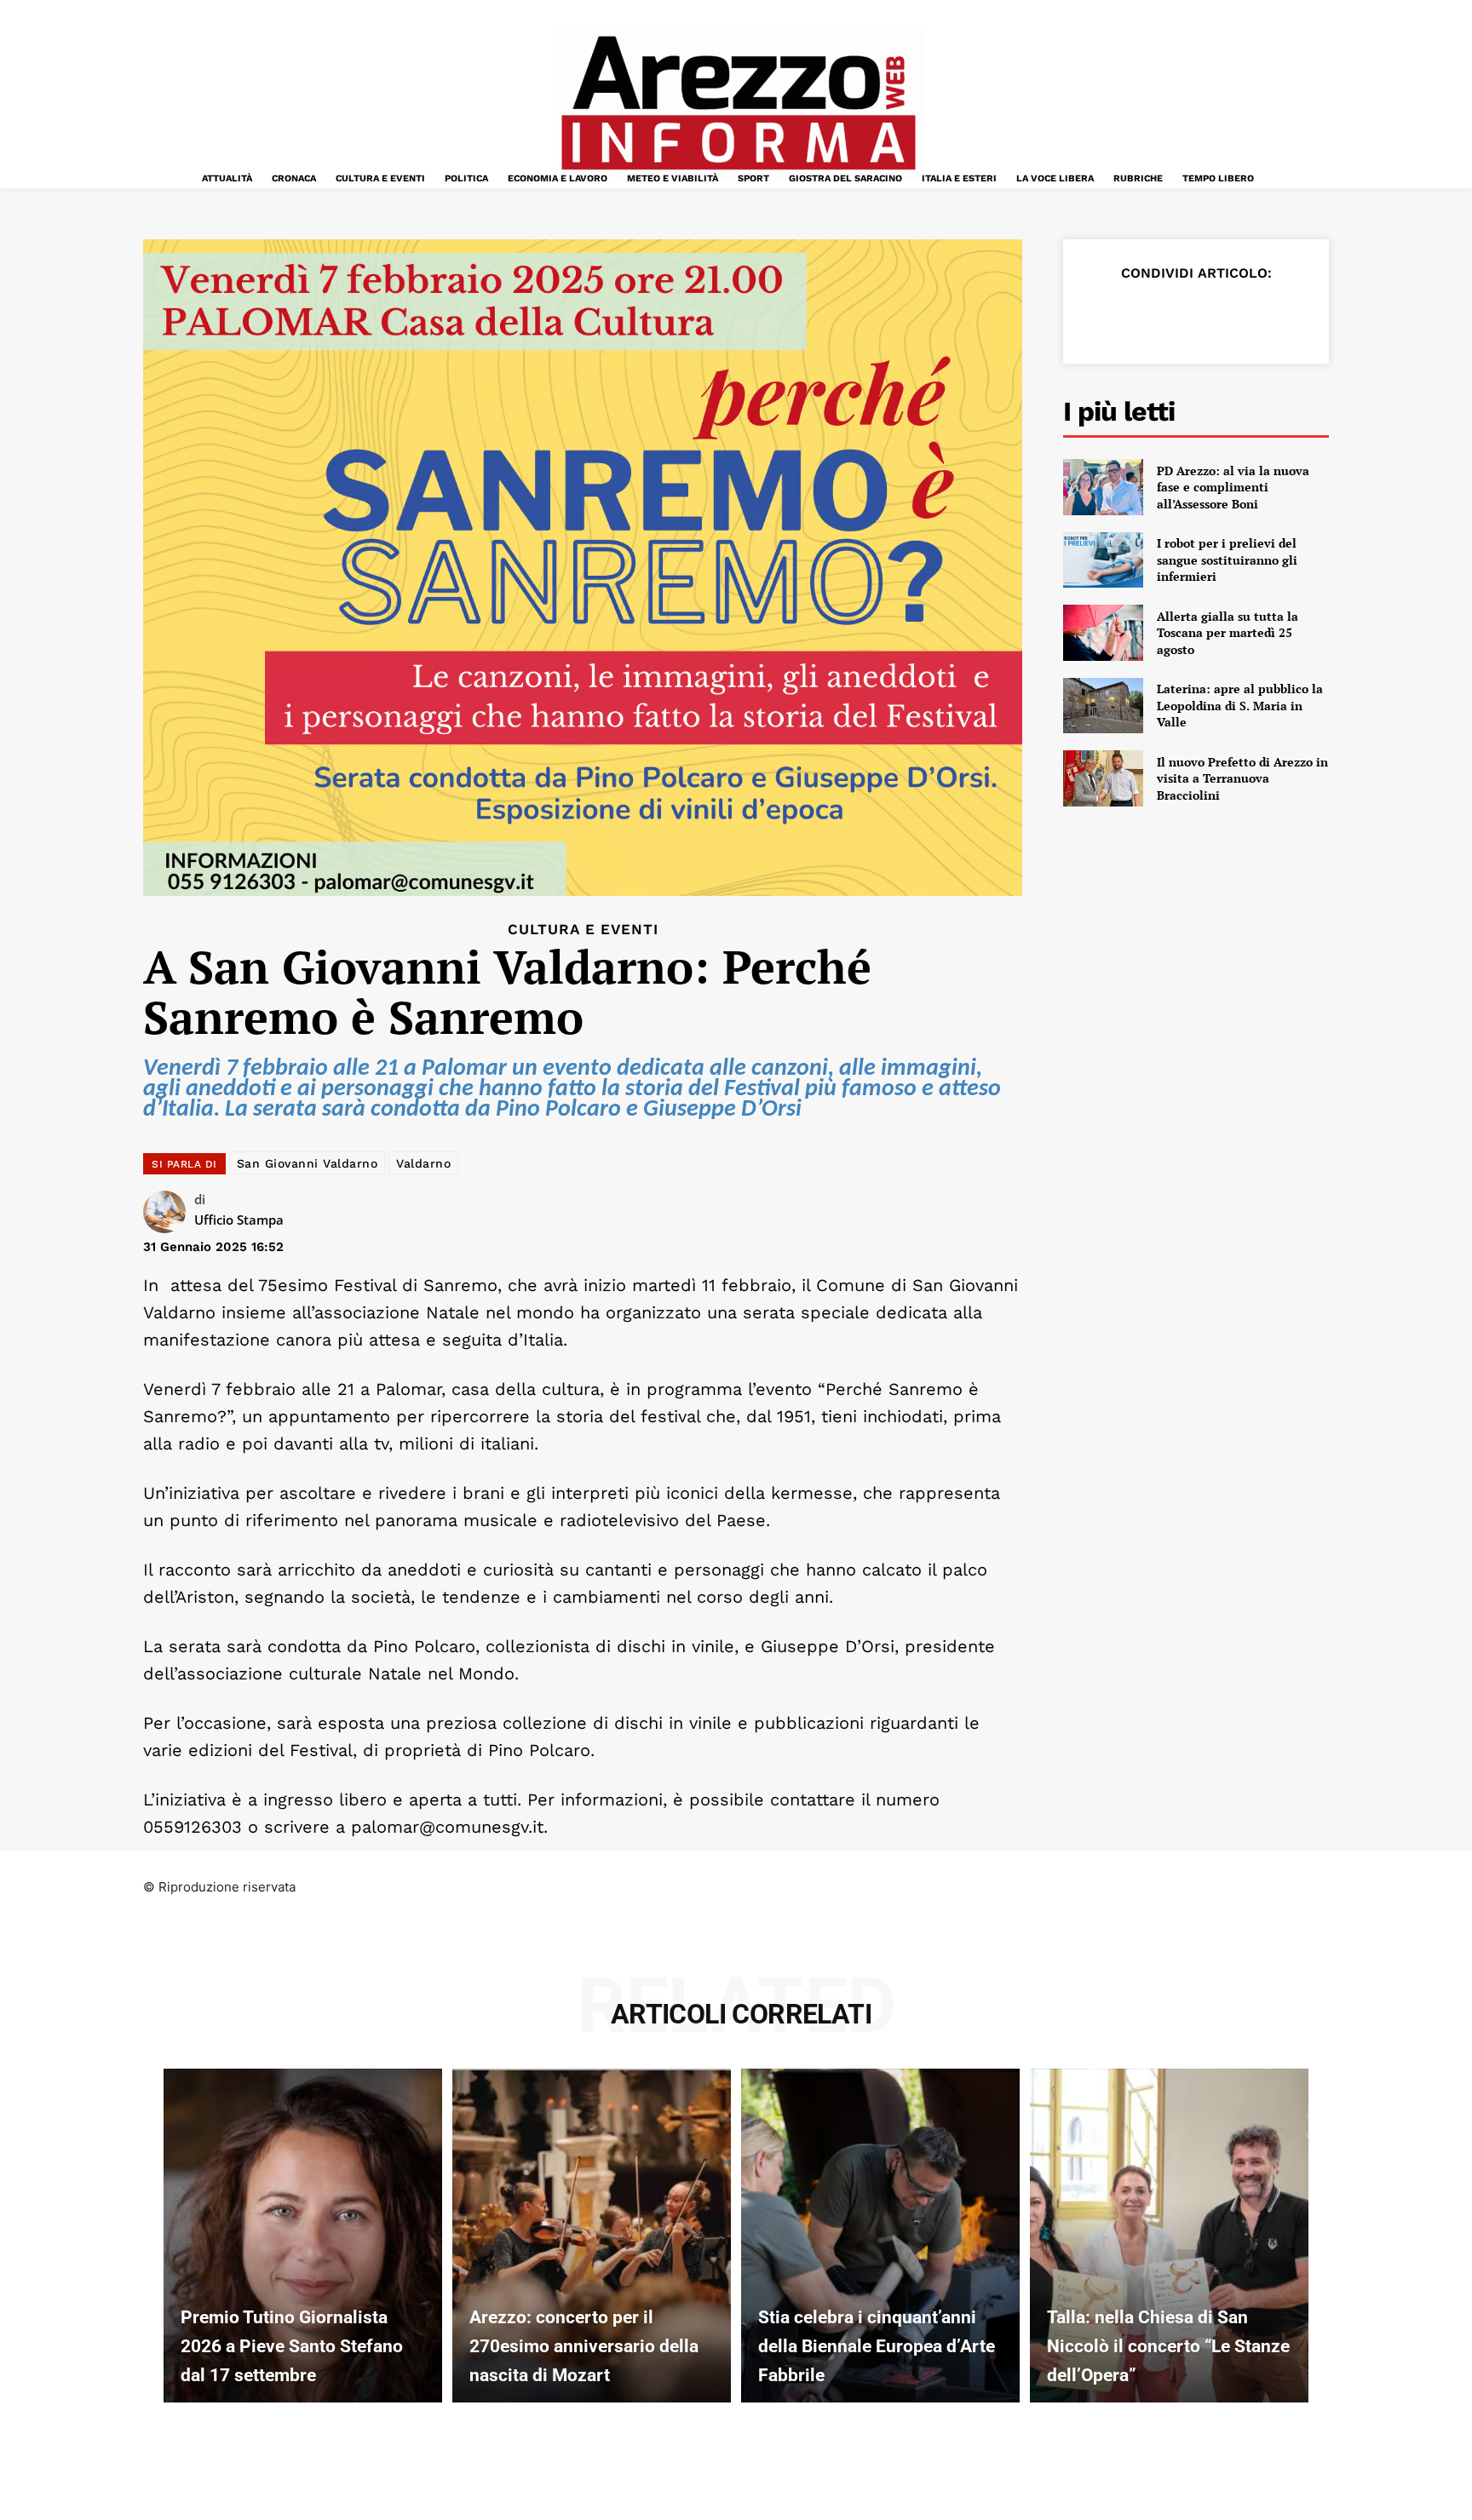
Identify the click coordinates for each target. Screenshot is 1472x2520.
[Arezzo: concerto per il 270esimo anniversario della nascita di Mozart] (592, 2236)
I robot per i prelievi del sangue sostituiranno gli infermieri (1227, 560)
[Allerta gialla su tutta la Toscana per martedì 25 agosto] (1103, 633)
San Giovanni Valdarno (308, 1163)
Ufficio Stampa (239, 1220)
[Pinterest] (1179, 315)
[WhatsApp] (1218, 315)
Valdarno (423, 1163)
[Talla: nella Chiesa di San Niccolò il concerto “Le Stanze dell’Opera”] (1169, 2236)
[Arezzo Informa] (738, 103)
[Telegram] (1257, 315)
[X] (1140, 315)
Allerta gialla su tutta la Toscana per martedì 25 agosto (1228, 633)
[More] (1297, 315)
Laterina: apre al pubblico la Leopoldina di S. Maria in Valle (1240, 705)
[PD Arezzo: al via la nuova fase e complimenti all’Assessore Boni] (1103, 487)
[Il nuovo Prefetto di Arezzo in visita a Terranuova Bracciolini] (1103, 778)
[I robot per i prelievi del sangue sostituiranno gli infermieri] (1103, 560)
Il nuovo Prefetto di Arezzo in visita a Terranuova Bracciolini (1242, 778)
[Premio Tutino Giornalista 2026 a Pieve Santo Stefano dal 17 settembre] (303, 2236)
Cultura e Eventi (583, 930)
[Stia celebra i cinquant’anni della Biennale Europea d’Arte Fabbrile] (880, 2236)
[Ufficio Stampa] (169, 1212)
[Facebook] (1101, 315)
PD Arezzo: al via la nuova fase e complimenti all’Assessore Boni (1233, 487)
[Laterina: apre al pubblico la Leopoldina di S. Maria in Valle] (1103, 706)
